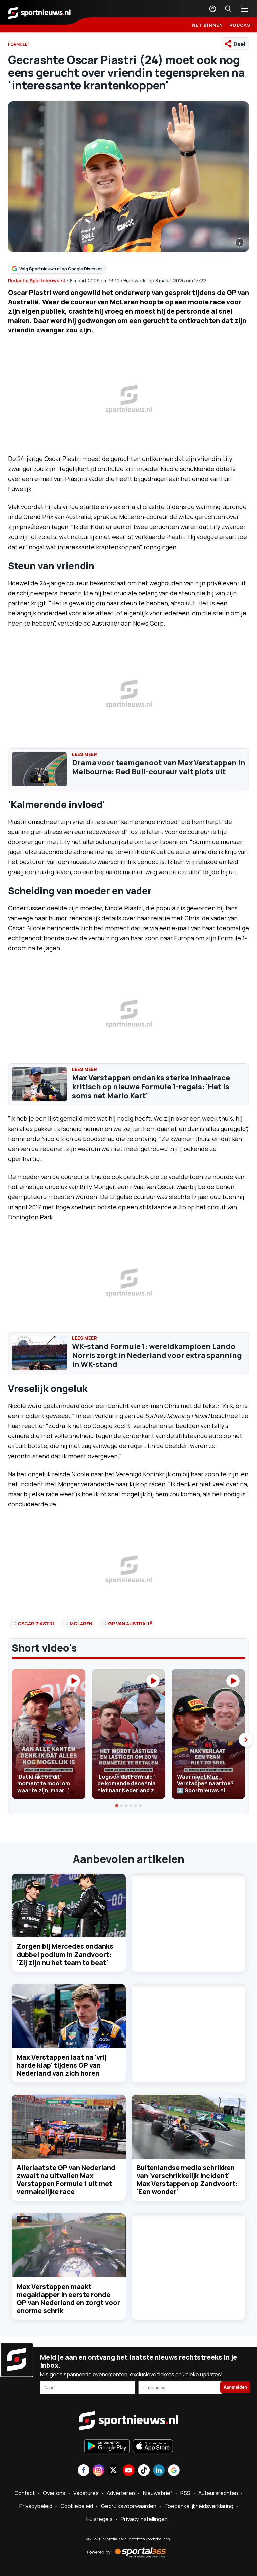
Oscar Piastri (36, 1623)
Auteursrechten (218, 2493)
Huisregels (100, 2519)
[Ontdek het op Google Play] (107, 2447)
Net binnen (207, 25)
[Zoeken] (228, 9)
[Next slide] (246, 1740)
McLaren (81, 1623)
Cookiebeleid (77, 2506)
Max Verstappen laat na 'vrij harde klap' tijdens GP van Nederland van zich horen (62, 2065)
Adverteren (121, 2493)
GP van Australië (130, 1623)
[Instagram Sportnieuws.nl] (99, 2471)
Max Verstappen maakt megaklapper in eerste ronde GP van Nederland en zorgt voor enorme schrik (68, 2298)
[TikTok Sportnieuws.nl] (144, 2471)
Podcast (242, 25)
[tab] (117, 1806)
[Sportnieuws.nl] (39, 12)
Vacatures (86, 2493)
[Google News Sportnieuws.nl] (174, 2471)
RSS (185, 2493)
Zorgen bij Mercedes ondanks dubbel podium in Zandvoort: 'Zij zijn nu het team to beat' (65, 1954)
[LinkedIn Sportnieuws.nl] (159, 2471)
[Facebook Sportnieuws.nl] (83, 2471)
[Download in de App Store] (153, 2447)
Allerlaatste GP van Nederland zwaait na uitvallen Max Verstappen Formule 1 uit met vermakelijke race (66, 2180)
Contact (25, 2493)
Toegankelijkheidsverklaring (199, 2506)
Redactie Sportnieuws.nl (36, 281)
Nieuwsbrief (158, 2493)
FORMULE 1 (19, 44)
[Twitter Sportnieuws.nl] (114, 2471)
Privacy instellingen (144, 2519)
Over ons (54, 2493)
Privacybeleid (36, 2506)
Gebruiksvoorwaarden (129, 2506)
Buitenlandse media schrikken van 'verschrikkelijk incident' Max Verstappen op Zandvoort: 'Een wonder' (187, 2180)
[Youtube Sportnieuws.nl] (129, 2471)
